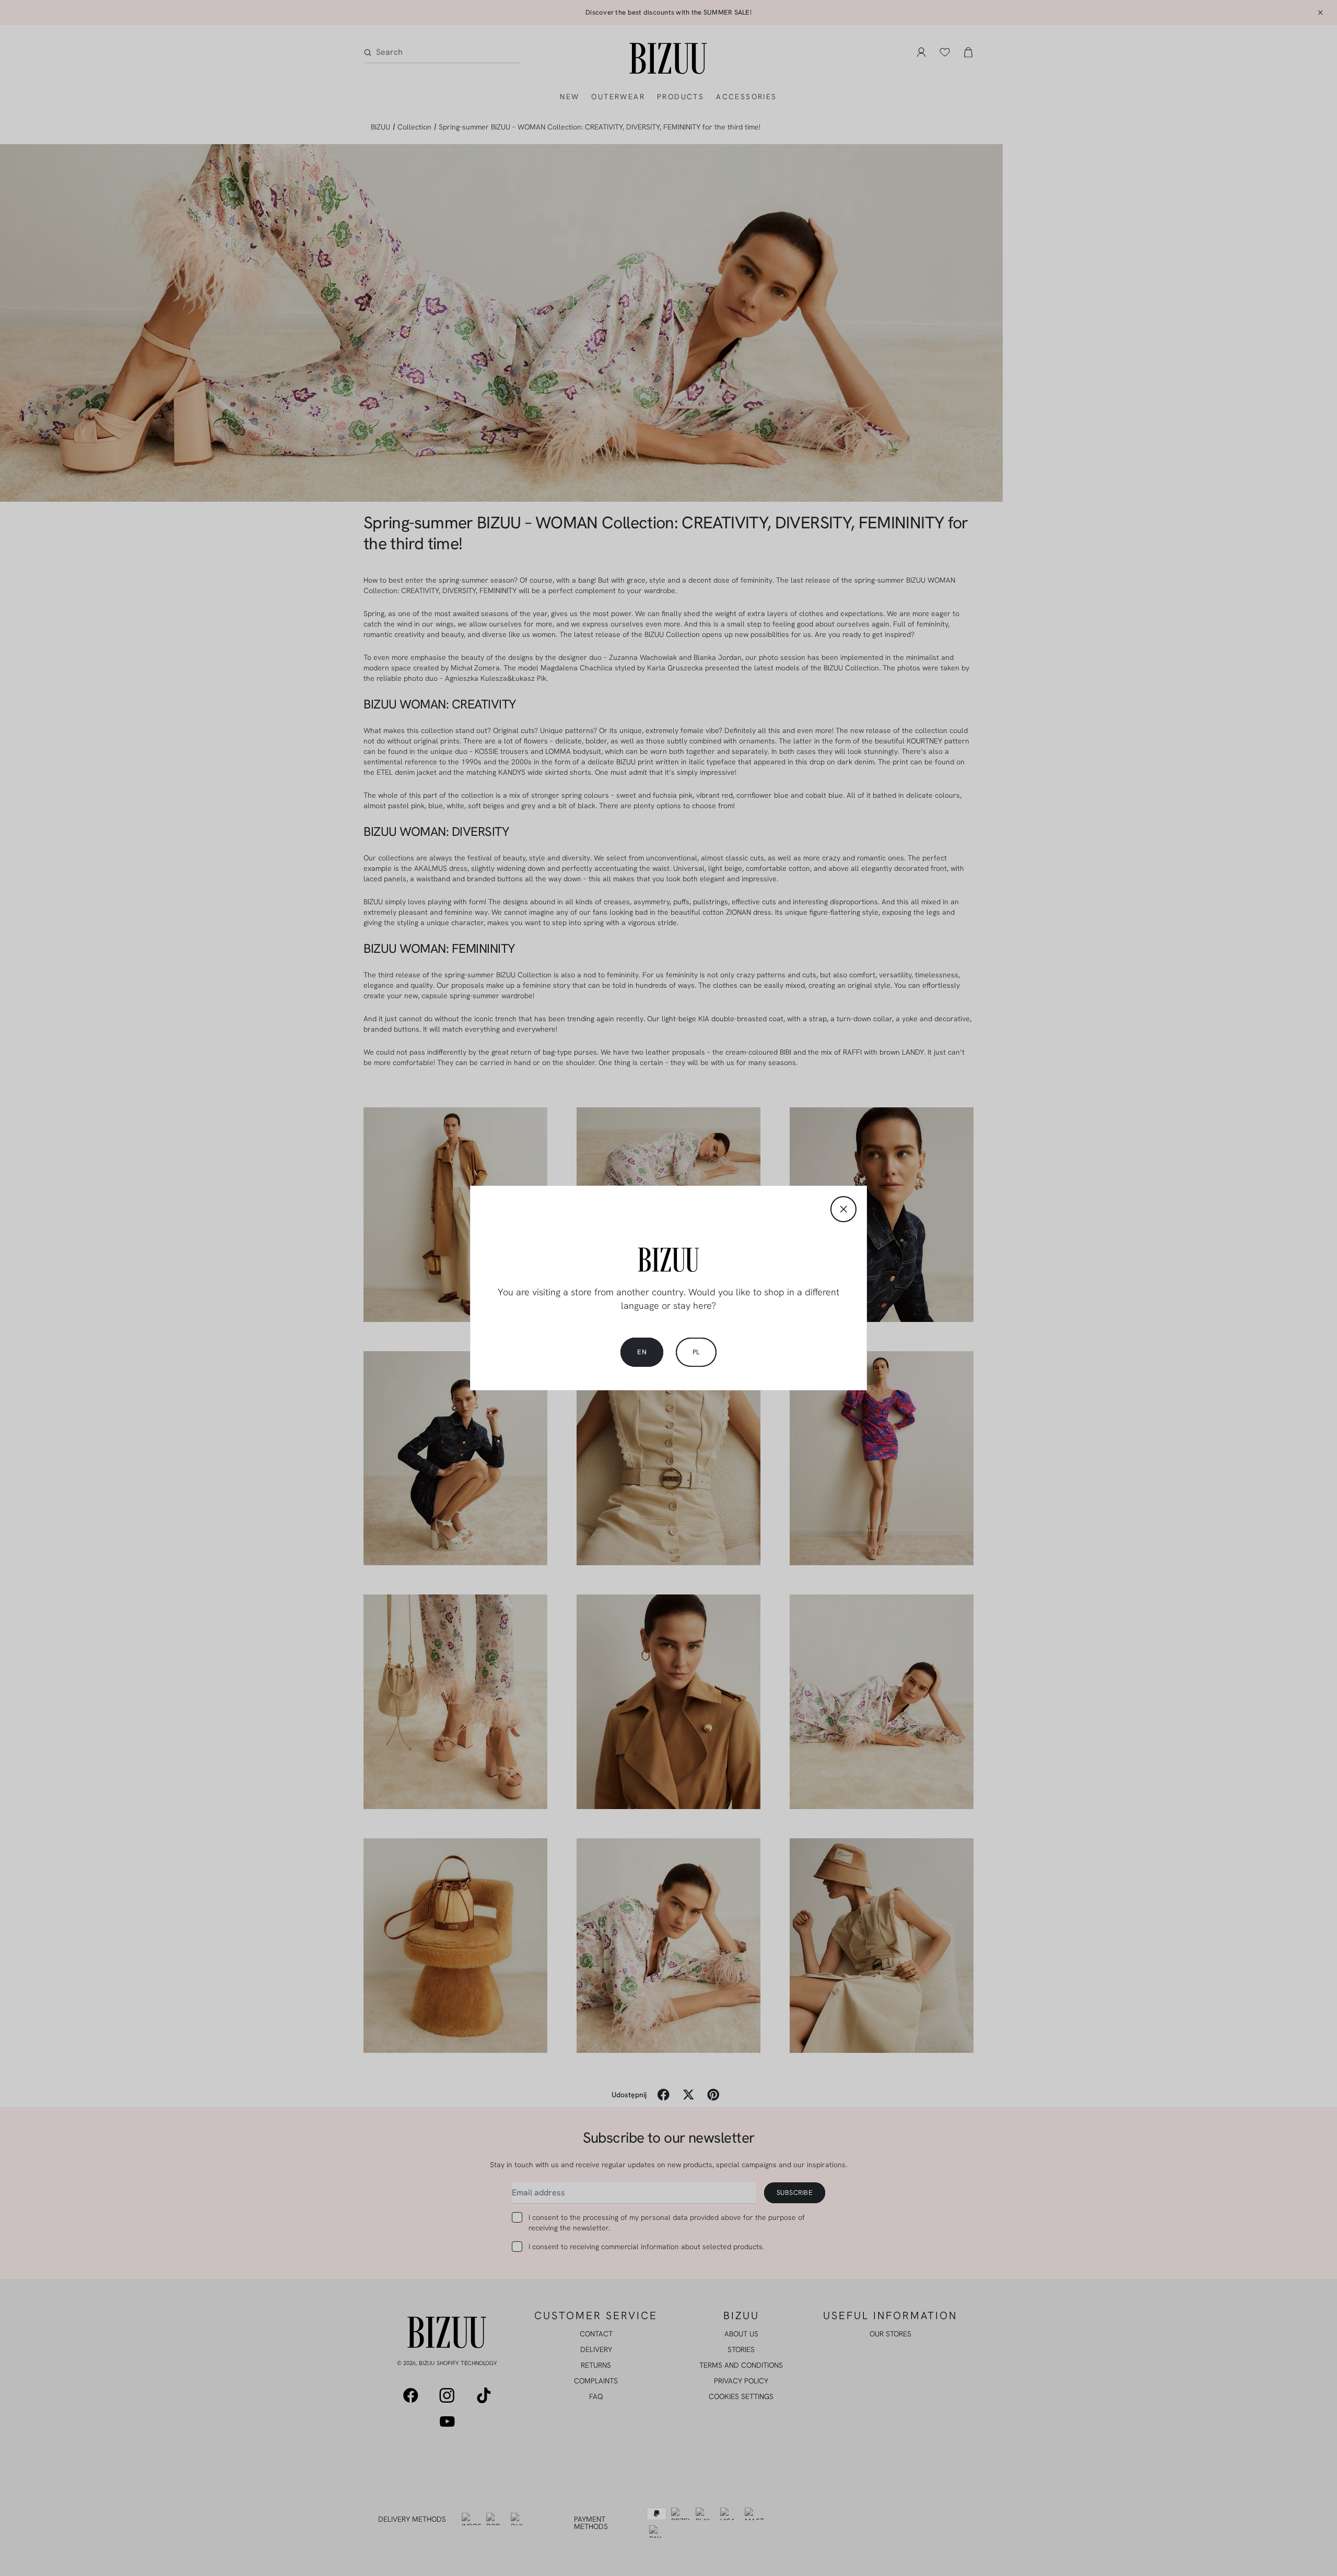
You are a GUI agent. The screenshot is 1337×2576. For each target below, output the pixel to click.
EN (642, 1352)
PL (696, 1352)
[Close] (843, 1209)
